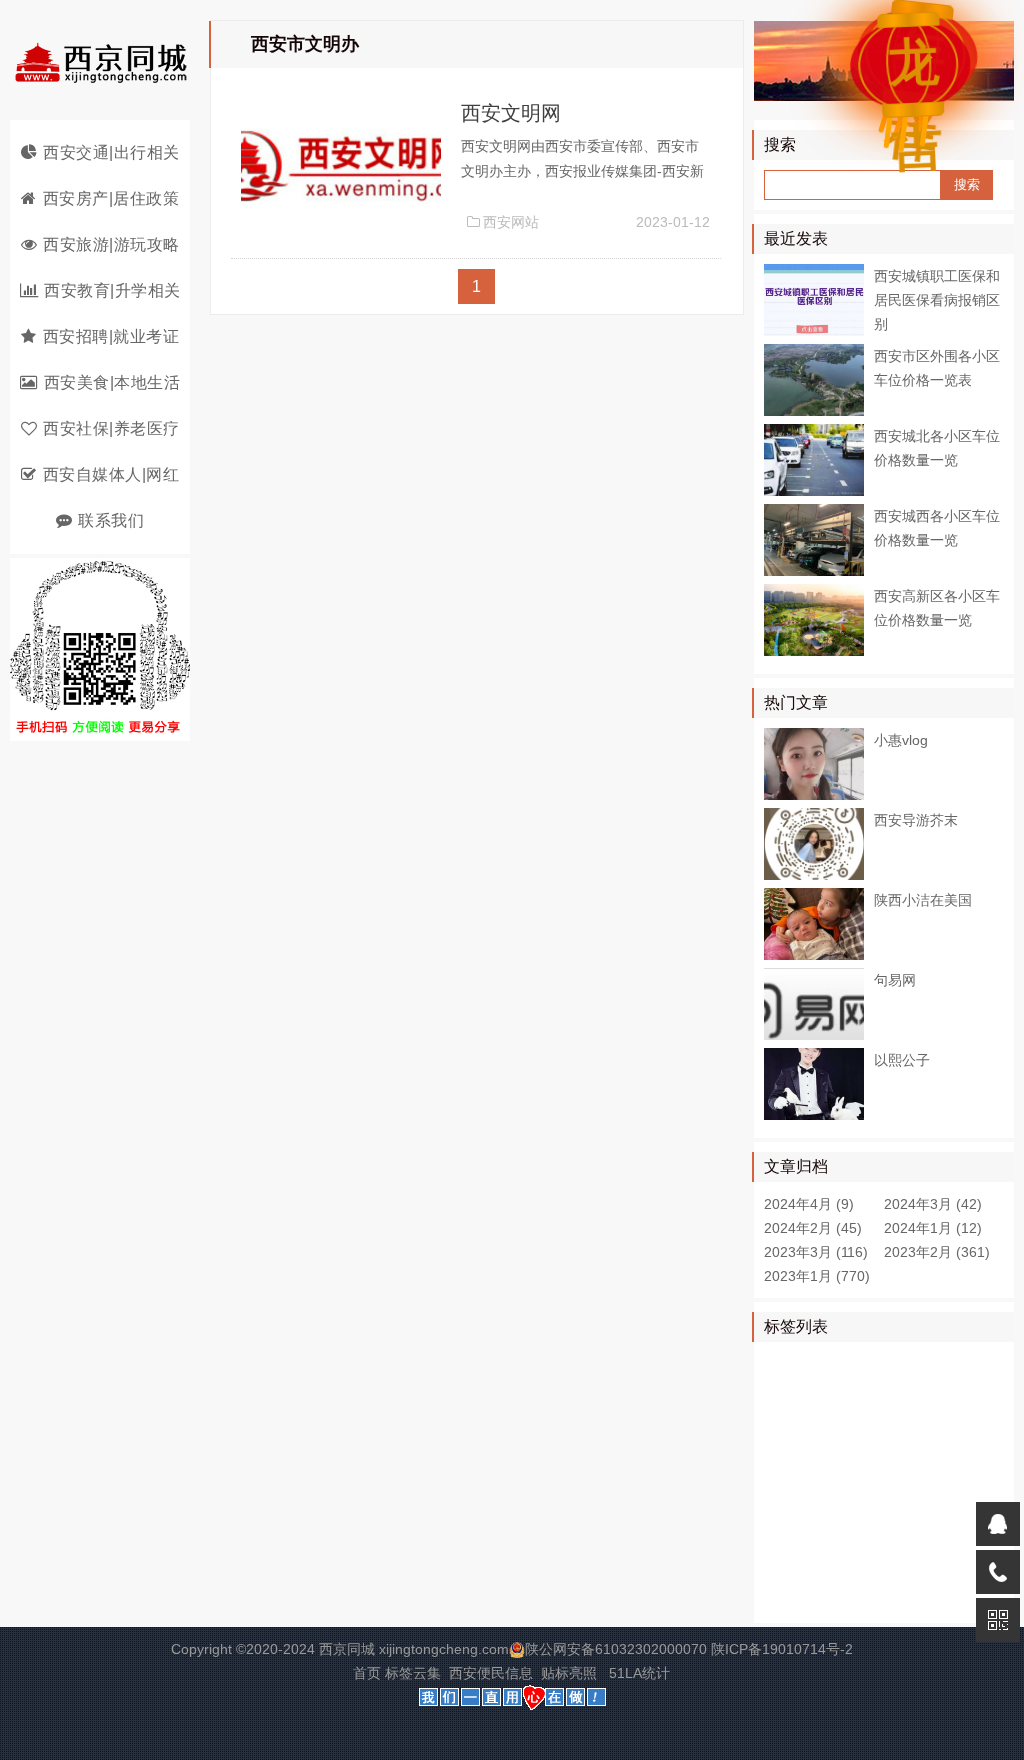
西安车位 (797, 1596)
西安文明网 (511, 113)
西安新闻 (868, 1393)
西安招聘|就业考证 (111, 336)
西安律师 (868, 1364)
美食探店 (797, 1393)
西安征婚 (910, 1509)
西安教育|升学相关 (112, 290)
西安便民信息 (491, 1673)
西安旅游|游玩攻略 (111, 244)
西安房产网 (875, 1538)
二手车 (861, 1596)
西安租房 (868, 1480)
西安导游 (939, 1364)
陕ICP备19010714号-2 (782, 1649)
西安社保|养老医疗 (111, 428)
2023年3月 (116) (816, 1252)
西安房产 (797, 1538)
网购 (939, 1451)
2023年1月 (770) (817, 1276)
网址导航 (939, 1422)
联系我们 (111, 520)
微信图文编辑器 (818, 1509)
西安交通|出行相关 (111, 152)
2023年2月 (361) (937, 1252)
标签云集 (413, 1673)
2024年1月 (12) (933, 1228)
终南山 (932, 1480)
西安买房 (882, 1451)
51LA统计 (639, 1673)
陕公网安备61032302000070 (616, 1649)
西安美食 (868, 1422)
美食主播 (939, 1393)
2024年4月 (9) (809, 1204)
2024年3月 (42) (933, 1204)
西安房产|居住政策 (111, 198)
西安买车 (925, 1567)
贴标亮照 (569, 1673)
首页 (367, 1673)
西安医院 (797, 1480)
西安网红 (797, 1364)
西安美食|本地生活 (112, 382)
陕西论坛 (854, 1567)
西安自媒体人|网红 (111, 474)
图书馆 (790, 1567)
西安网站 (511, 222)
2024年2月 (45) (813, 1228)
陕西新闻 (797, 1422)
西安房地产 (804, 1451)
